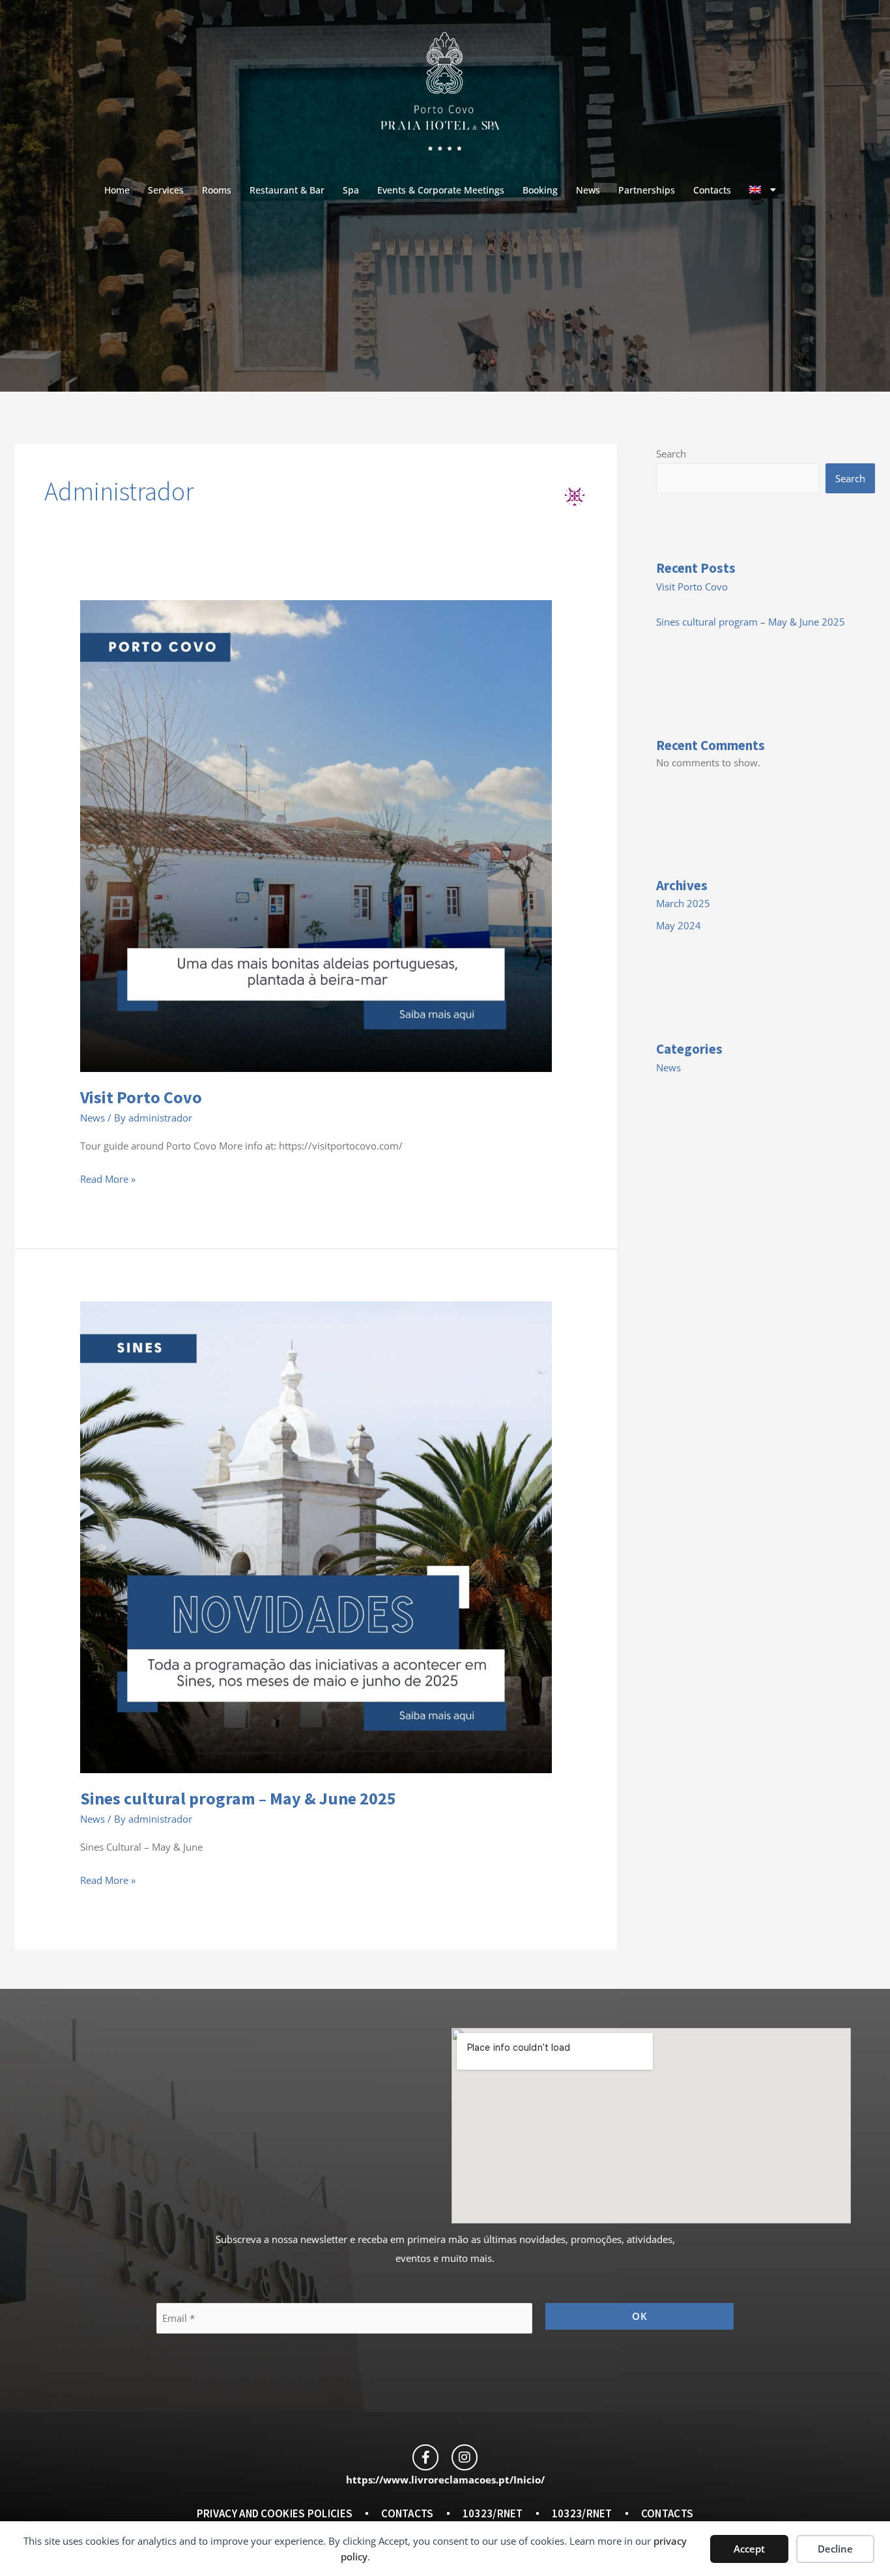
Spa (351, 190)
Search (671, 454)
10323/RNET (493, 2513)
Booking (540, 190)
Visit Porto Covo (141, 1097)
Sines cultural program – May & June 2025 (238, 1798)
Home (117, 190)
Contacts (712, 190)
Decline (835, 2549)
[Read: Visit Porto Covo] (316, 835)
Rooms (217, 190)
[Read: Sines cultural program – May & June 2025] (316, 1536)
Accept (749, 2549)
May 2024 (679, 925)
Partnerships (647, 190)
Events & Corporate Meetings (441, 190)
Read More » (108, 1178)
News (588, 190)
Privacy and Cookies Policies (275, 2513)
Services (166, 190)
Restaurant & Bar (287, 190)
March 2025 (683, 903)
